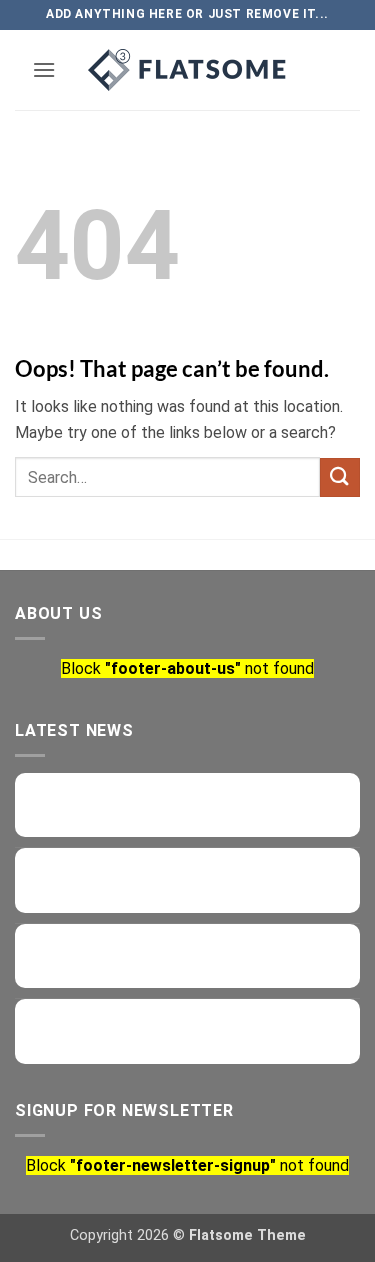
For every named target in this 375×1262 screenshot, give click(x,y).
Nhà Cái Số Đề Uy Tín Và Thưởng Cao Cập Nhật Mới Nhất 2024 (202, 953)
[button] (44, 69)
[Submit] (340, 477)
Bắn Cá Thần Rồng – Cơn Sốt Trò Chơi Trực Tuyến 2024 (204, 1028)
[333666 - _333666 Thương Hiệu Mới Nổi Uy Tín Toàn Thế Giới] (188, 70)
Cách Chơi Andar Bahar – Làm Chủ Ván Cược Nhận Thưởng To (204, 802)
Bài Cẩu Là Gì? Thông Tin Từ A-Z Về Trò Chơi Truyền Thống (211, 877)
